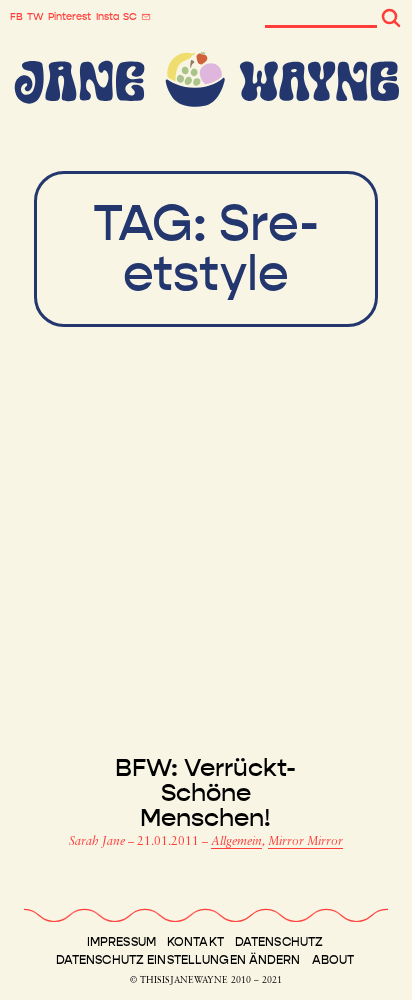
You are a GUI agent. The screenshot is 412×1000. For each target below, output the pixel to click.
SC (130, 17)
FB (16, 17)
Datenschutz (279, 942)
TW (35, 17)
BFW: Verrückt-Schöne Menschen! (205, 793)
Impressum (121, 942)
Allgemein (236, 842)
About (333, 960)
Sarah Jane (98, 842)
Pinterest (69, 17)
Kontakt (195, 942)
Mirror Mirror (305, 842)
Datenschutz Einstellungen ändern (178, 960)
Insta (107, 17)
